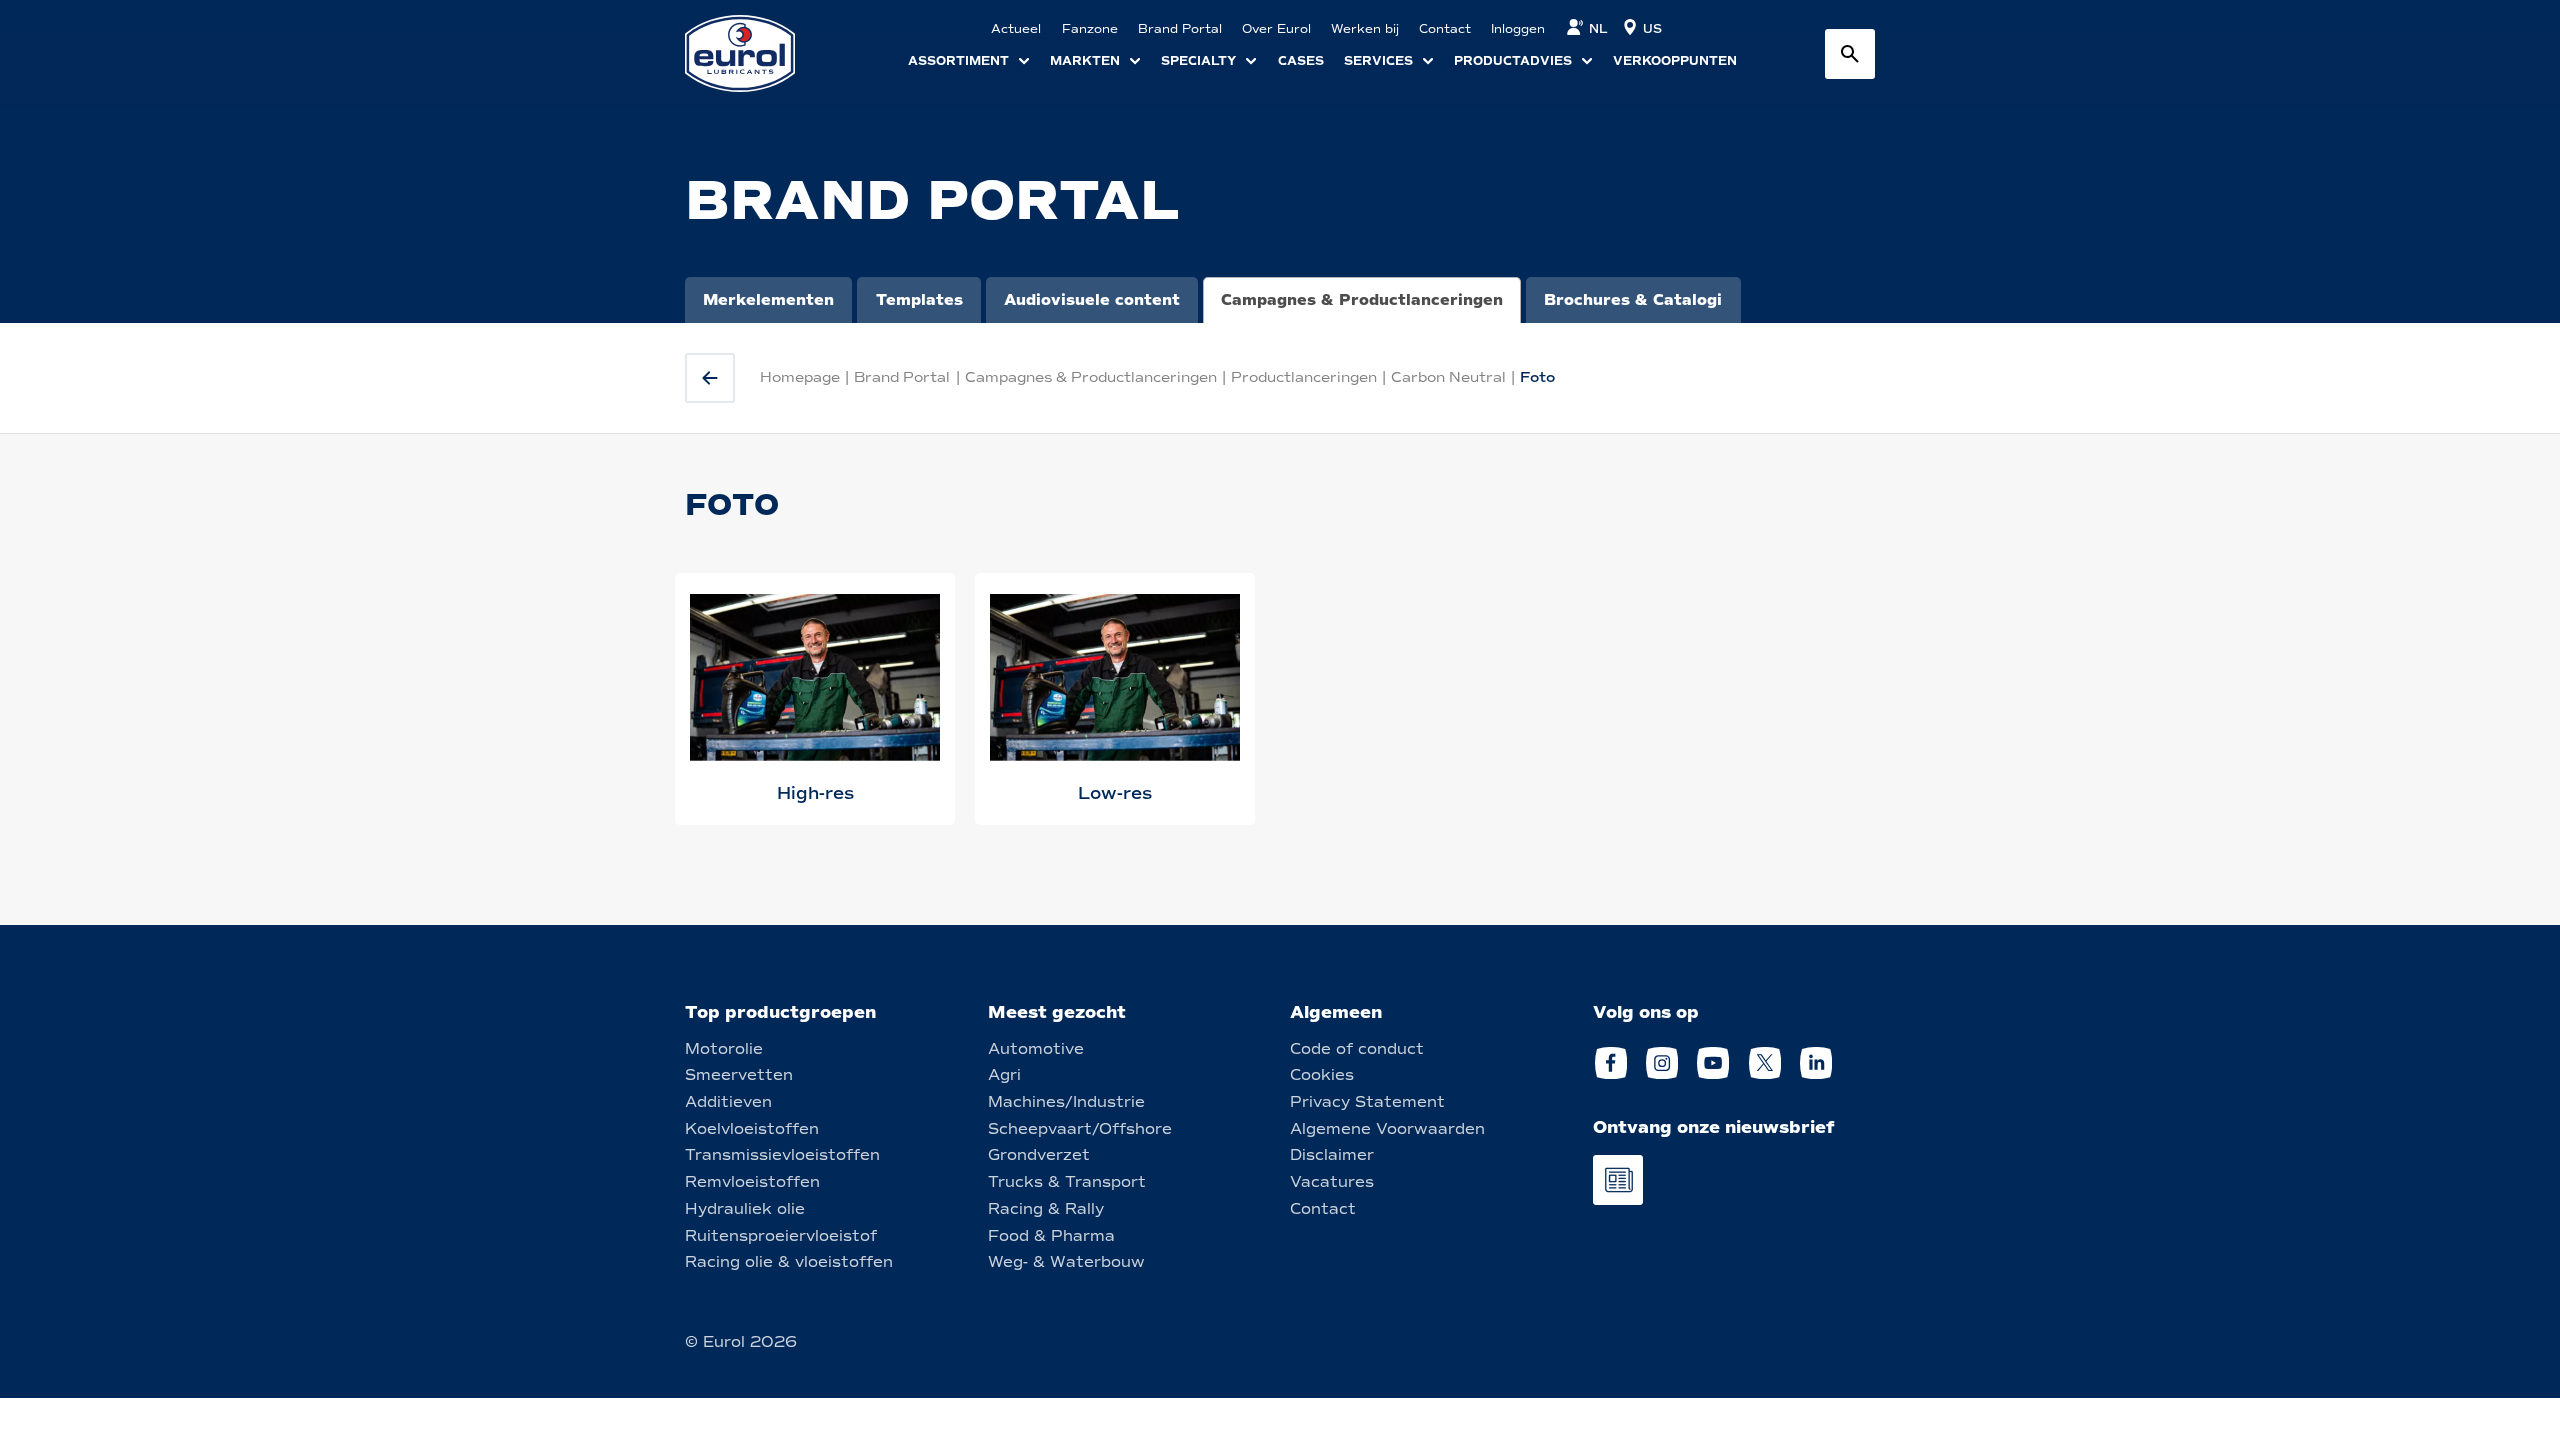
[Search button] (1850, 54)
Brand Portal (902, 377)
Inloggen (1518, 29)
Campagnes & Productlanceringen (1362, 300)
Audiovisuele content (1092, 300)
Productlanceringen (1304, 377)
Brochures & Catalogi (1633, 300)
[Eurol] (752, 53)
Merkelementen (768, 300)
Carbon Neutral (1448, 377)
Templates (919, 300)
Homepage (800, 377)
